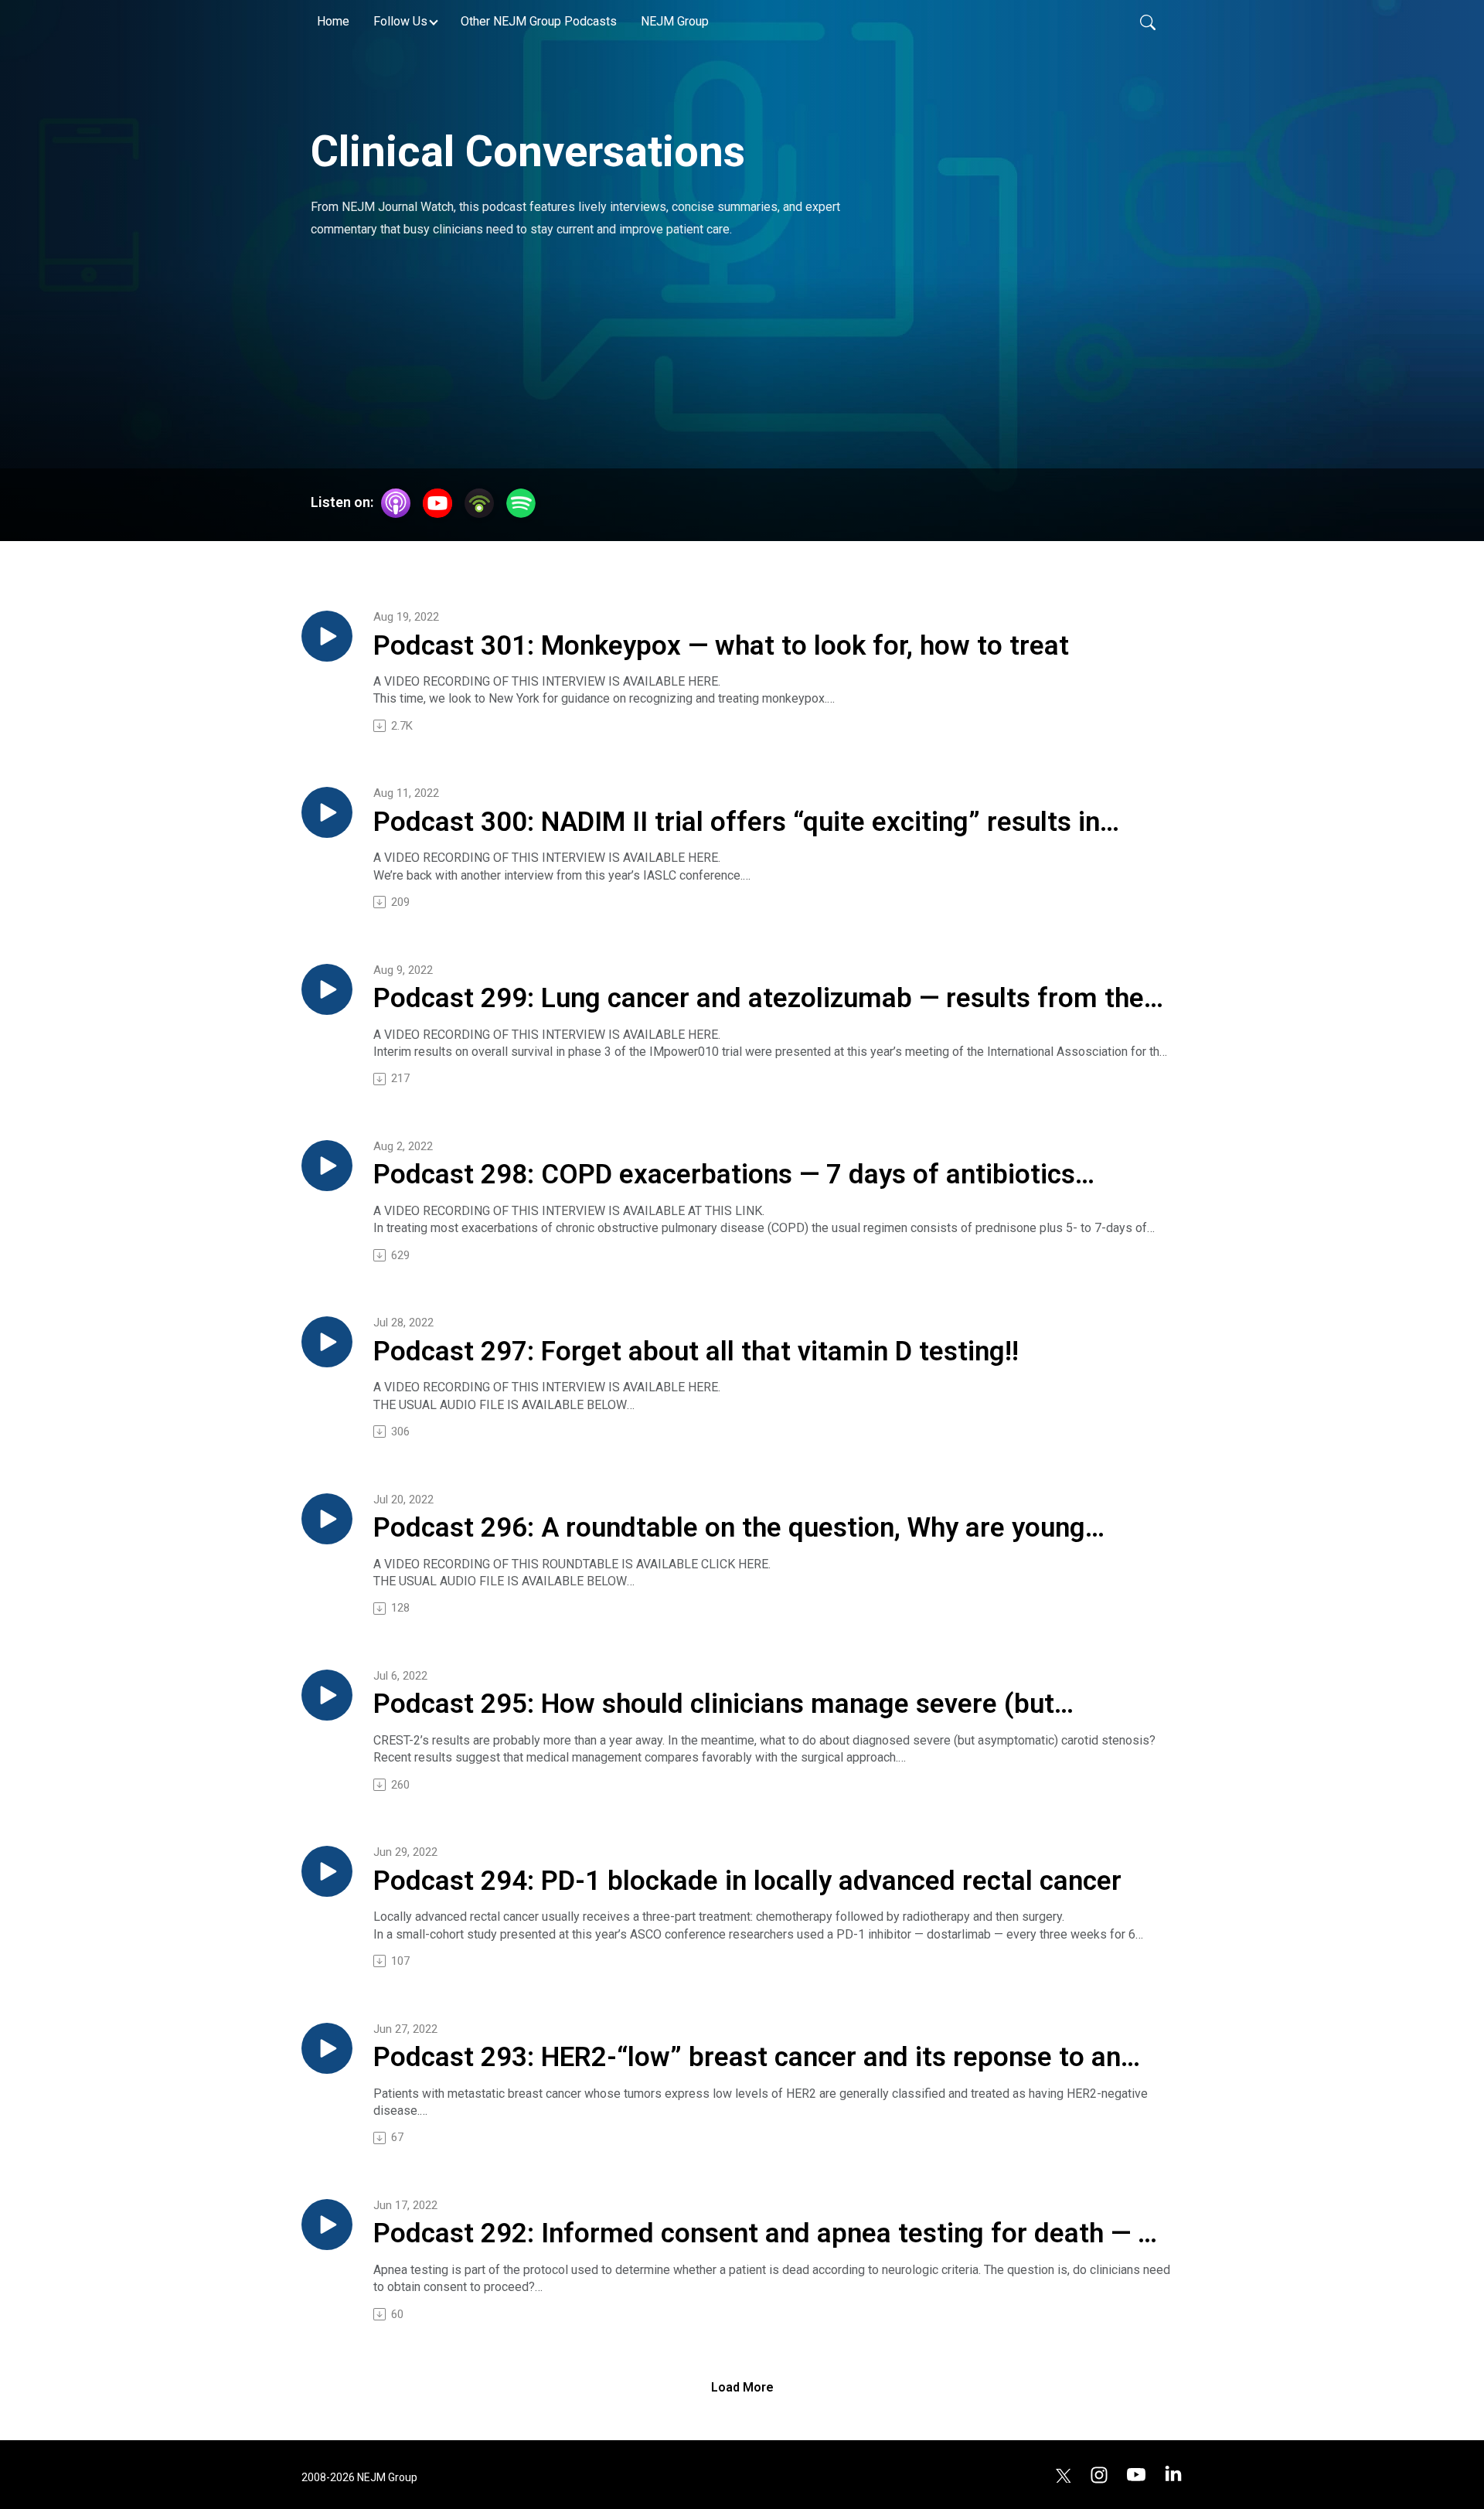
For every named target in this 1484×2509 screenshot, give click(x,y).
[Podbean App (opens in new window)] (479, 503)
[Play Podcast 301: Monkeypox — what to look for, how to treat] (327, 636)
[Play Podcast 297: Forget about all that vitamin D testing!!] (327, 1342)
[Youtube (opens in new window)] (1136, 2474)
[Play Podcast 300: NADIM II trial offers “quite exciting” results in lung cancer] (327, 812)
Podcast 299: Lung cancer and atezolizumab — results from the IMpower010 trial (759, 999)
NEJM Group (675, 21)
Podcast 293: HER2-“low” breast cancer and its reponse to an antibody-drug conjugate (747, 2058)
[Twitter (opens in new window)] (1064, 2474)
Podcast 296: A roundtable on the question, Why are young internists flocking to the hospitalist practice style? (729, 1529)
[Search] (1148, 22)
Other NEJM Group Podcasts (539, 21)
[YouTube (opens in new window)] (437, 503)
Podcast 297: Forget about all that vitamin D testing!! (696, 1352)
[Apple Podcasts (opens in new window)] (396, 503)
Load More (742, 2387)
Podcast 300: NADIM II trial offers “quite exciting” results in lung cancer (737, 823)
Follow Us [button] (400, 21)
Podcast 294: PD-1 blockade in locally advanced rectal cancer (747, 1881)
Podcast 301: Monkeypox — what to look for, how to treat (721, 646)
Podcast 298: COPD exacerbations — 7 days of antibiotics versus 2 (724, 1176)
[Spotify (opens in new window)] (521, 503)
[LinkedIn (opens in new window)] (1173, 2474)
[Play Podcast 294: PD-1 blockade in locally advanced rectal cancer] (327, 1871)
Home (333, 21)
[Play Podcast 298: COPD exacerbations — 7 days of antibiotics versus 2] (327, 1166)
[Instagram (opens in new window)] (1099, 2474)
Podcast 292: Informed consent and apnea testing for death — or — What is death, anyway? (768, 2235)
